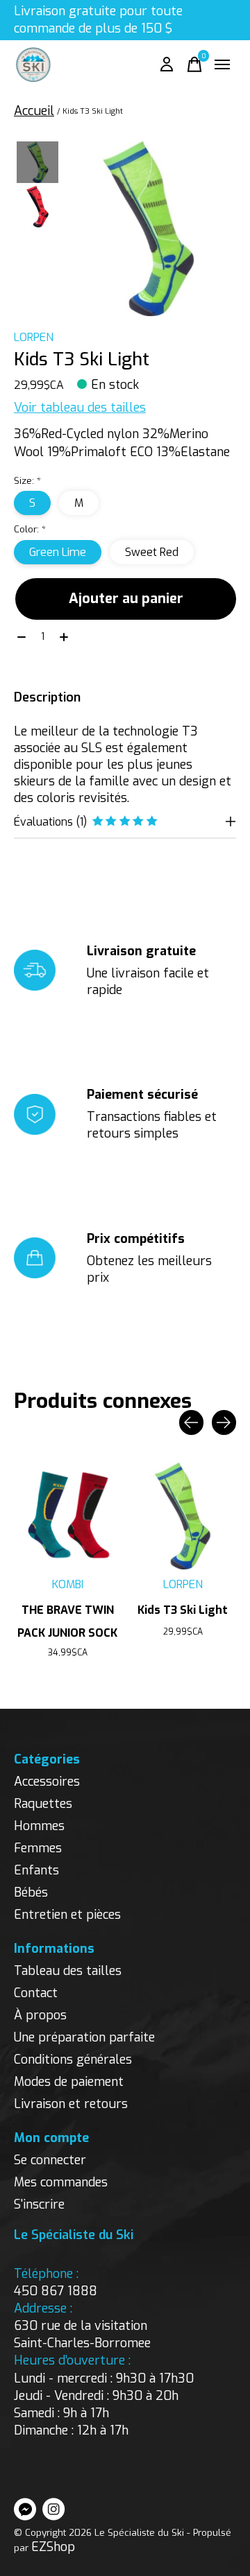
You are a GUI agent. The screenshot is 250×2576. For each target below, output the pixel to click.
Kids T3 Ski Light (183, 1610)
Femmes (38, 1848)
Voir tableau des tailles (80, 408)
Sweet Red (152, 552)
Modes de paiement (69, 2082)
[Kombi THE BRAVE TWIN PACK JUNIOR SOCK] (67, 1516)
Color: (30, 529)
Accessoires (47, 1782)
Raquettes (43, 1804)
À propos (40, 2015)
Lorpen (34, 337)
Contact (36, 1993)
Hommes (39, 1826)
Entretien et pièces (67, 1915)
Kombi (68, 1584)
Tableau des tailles (68, 1971)
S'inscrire (39, 2204)
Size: (27, 481)
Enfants (36, 1870)
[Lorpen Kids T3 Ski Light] (183, 1516)
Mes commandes (61, 2182)
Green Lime (58, 552)
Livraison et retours (71, 2104)
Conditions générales (73, 2060)
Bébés (31, 1892)
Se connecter (50, 2160)
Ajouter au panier (126, 599)
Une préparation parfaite (84, 2037)
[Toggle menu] (222, 64)
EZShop (53, 2547)
